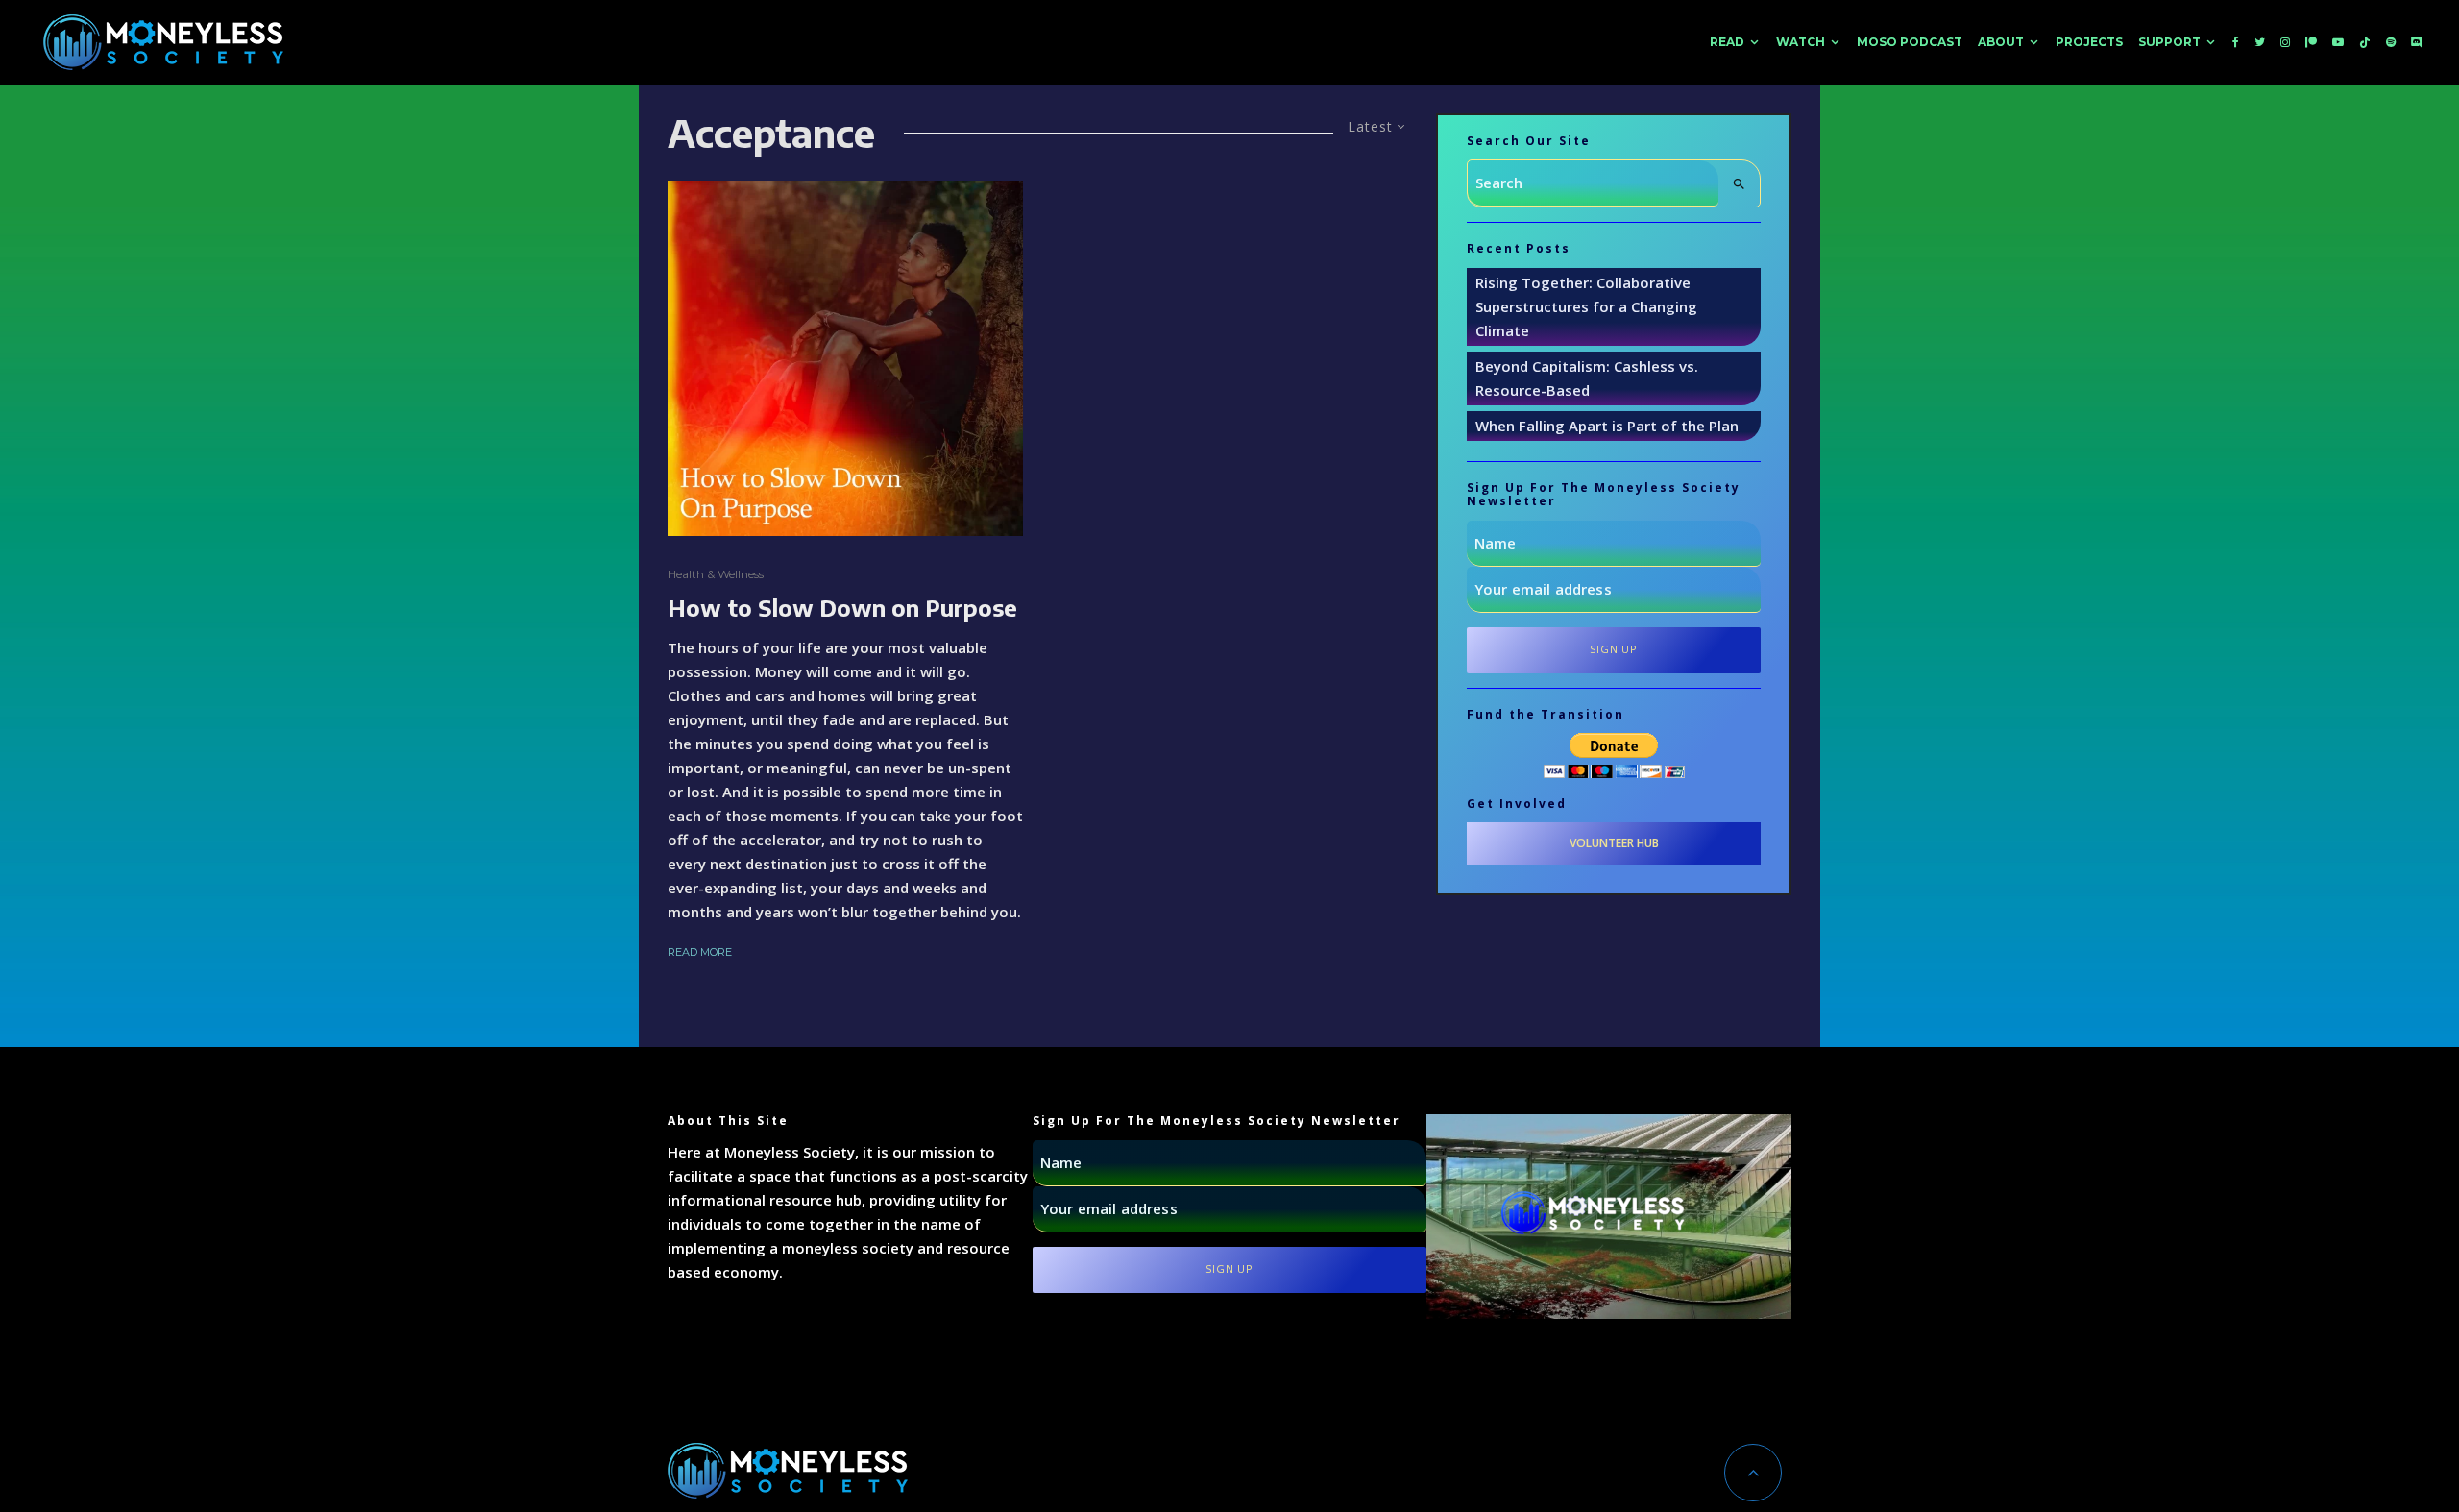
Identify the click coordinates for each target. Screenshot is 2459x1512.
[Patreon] (2311, 42)
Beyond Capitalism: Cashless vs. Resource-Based (1587, 378)
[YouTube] (2338, 42)
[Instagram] (2285, 42)
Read (1727, 42)
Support (2169, 42)
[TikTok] (2365, 42)
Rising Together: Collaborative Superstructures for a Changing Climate (1586, 306)
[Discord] (2417, 42)
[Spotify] (2391, 42)
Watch (1801, 42)
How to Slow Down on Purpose (842, 608)
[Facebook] (2236, 42)
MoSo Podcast (1910, 42)
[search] (1739, 183)
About (2001, 42)
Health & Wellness (716, 574)
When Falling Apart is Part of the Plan (1607, 426)
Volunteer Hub (1614, 843)
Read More (700, 952)
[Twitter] (2260, 42)
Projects (2089, 42)
